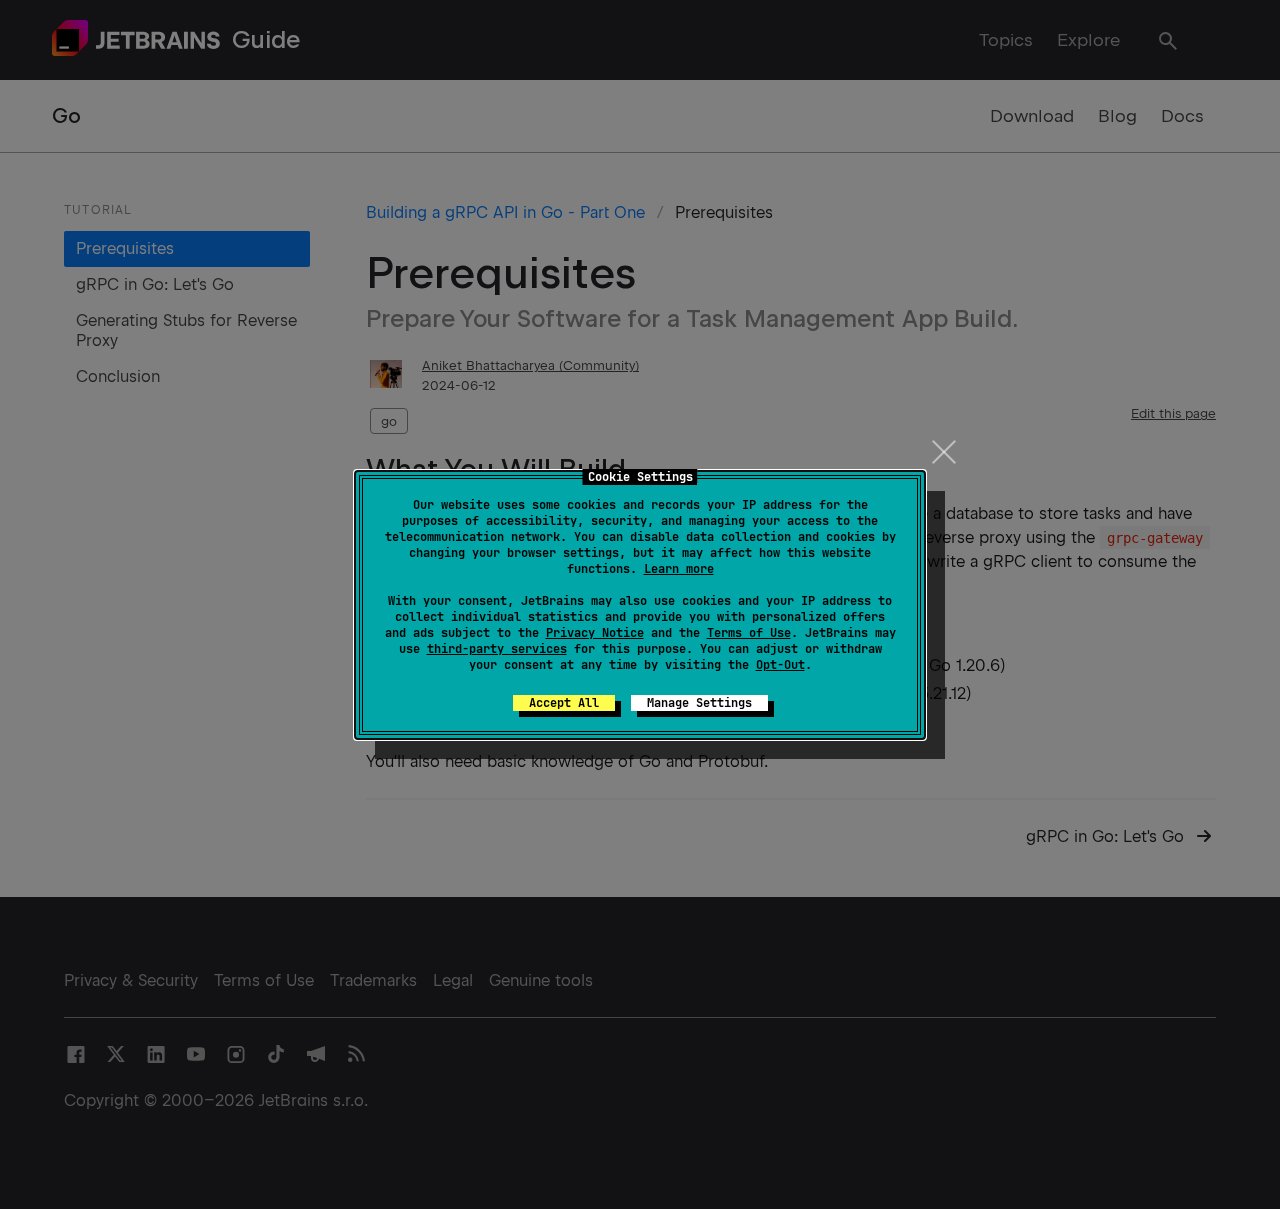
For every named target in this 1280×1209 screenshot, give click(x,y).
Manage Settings (699, 703)
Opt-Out (780, 665)
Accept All (564, 703)
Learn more (679, 569)
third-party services (497, 649)
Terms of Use (749, 633)
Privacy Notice (595, 633)
